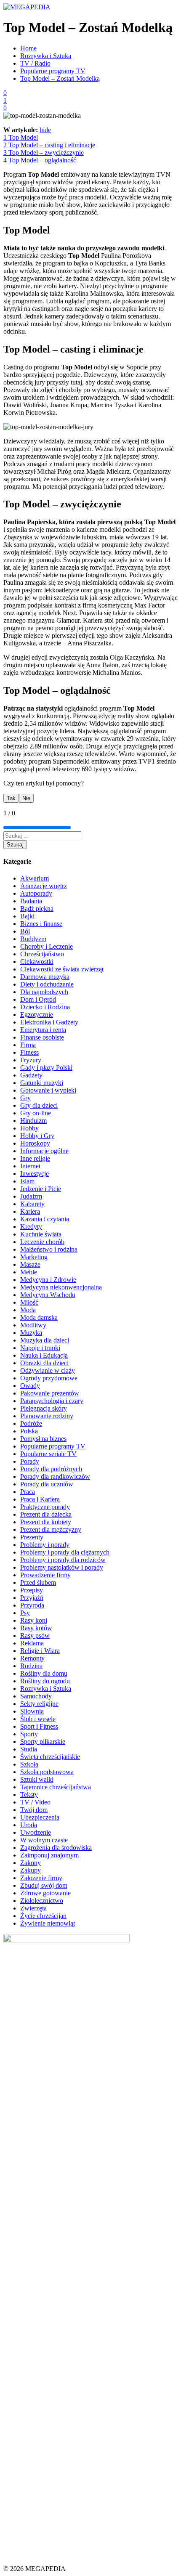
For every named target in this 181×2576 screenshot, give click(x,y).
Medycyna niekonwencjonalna (61, 1287)
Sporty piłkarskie (43, 1742)
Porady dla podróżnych (51, 1469)
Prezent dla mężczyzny (51, 1529)
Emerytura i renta (43, 1030)
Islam (27, 1181)
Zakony (31, 1863)
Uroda (29, 1825)
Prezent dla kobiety (46, 1522)
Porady (30, 1461)
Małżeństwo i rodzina (49, 1249)
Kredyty (31, 1227)
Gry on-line (36, 1113)
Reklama (32, 1643)
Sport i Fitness (39, 1726)
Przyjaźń (32, 1598)
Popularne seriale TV (48, 1454)
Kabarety (32, 1204)
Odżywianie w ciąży (48, 1370)
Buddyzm (33, 939)
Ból (25, 931)
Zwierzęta (33, 1908)
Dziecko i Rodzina (45, 1007)
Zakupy (31, 1870)
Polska (29, 1431)
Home (28, 48)
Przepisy (32, 1590)
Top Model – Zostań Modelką (60, 78)
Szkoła (29, 1764)
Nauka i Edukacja (44, 1355)
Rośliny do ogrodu (45, 1681)
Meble (29, 1272)
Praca (28, 1492)
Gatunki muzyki (42, 1083)
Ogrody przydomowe (49, 1378)
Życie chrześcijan (43, 1916)
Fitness (29, 1052)
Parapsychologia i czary (52, 1401)
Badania (31, 901)
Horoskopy (35, 1143)
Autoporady (36, 893)
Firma (28, 1045)
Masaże (30, 1264)
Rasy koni (34, 1620)
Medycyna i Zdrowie (48, 1280)
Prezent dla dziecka (46, 1514)
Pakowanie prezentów (50, 1393)
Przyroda (32, 1605)
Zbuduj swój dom (44, 1885)
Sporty (29, 1734)
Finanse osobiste (42, 1037)
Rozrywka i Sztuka (46, 56)
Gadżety (31, 1075)
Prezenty (32, 1537)
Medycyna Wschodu (48, 1295)
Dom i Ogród (38, 999)
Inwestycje (35, 1174)
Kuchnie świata (41, 1234)
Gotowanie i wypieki (48, 1090)
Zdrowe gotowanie (45, 1893)
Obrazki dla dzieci (44, 1363)
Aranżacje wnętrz (44, 886)
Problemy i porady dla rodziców (63, 1560)
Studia (29, 1749)
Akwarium (35, 878)
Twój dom (34, 1810)
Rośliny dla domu (44, 1673)
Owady (30, 1386)
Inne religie (35, 1158)
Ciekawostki (37, 962)
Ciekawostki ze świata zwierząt (62, 969)
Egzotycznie (37, 1015)
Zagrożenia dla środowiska (56, 1848)
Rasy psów (35, 1636)
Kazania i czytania (45, 1219)
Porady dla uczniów (47, 1484)
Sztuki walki (37, 1779)
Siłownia (32, 1711)
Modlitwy (33, 1325)
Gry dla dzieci (39, 1105)
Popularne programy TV (53, 71)
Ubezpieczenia (40, 1817)
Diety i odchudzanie (47, 984)
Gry (25, 1098)
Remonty (32, 1658)
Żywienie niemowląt (48, 1923)
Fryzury (31, 1060)
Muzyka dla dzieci (45, 1340)
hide (45, 130)
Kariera (30, 1211)
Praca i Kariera (40, 1499)
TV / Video (35, 1802)
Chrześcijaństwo (42, 954)
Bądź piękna (37, 909)
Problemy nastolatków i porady (62, 1567)
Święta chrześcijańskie (50, 1757)
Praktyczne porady (45, 1507)
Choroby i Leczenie (47, 946)
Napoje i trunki (40, 1348)
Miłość (29, 1302)
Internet (30, 1166)
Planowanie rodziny (47, 1416)
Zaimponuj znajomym (49, 1855)
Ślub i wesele (38, 1719)
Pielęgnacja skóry (44, 1408)
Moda (28, 1310)
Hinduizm (33, 1121)
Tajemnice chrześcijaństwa (56, 1787)
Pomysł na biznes (43, 1439)
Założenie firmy (41, 1878)
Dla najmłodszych (44, 992)
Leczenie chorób (42, 1242)
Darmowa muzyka (45, 977)
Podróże (31, 1423)
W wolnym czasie (44, 1840)
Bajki (27, 916)
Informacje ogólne (44, 1151)
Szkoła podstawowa (47, 1772)
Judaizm (31, 1196)
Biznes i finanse (41, 924)
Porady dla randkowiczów (55, 1476)
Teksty (29, 1795)
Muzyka (31, 1333)
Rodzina (31, 1666)
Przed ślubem (38, 1582)
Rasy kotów (36, 1628)
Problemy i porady (45, 1545)
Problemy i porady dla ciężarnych (65, 1552)
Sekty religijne (39, 1704)
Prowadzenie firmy (45, 1575)
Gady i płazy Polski (46, 1068)
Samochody (36, 1696)
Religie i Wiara (40, 1651)
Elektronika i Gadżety (49, 1022)
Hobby (29, 1128)
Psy (25, 1613)
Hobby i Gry (37, 1136)
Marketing (34, 1257)
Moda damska (39, 1317)
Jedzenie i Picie (41, 1189)
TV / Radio (35, 63)
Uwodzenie (36, 1832)
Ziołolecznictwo (42, 1901)
